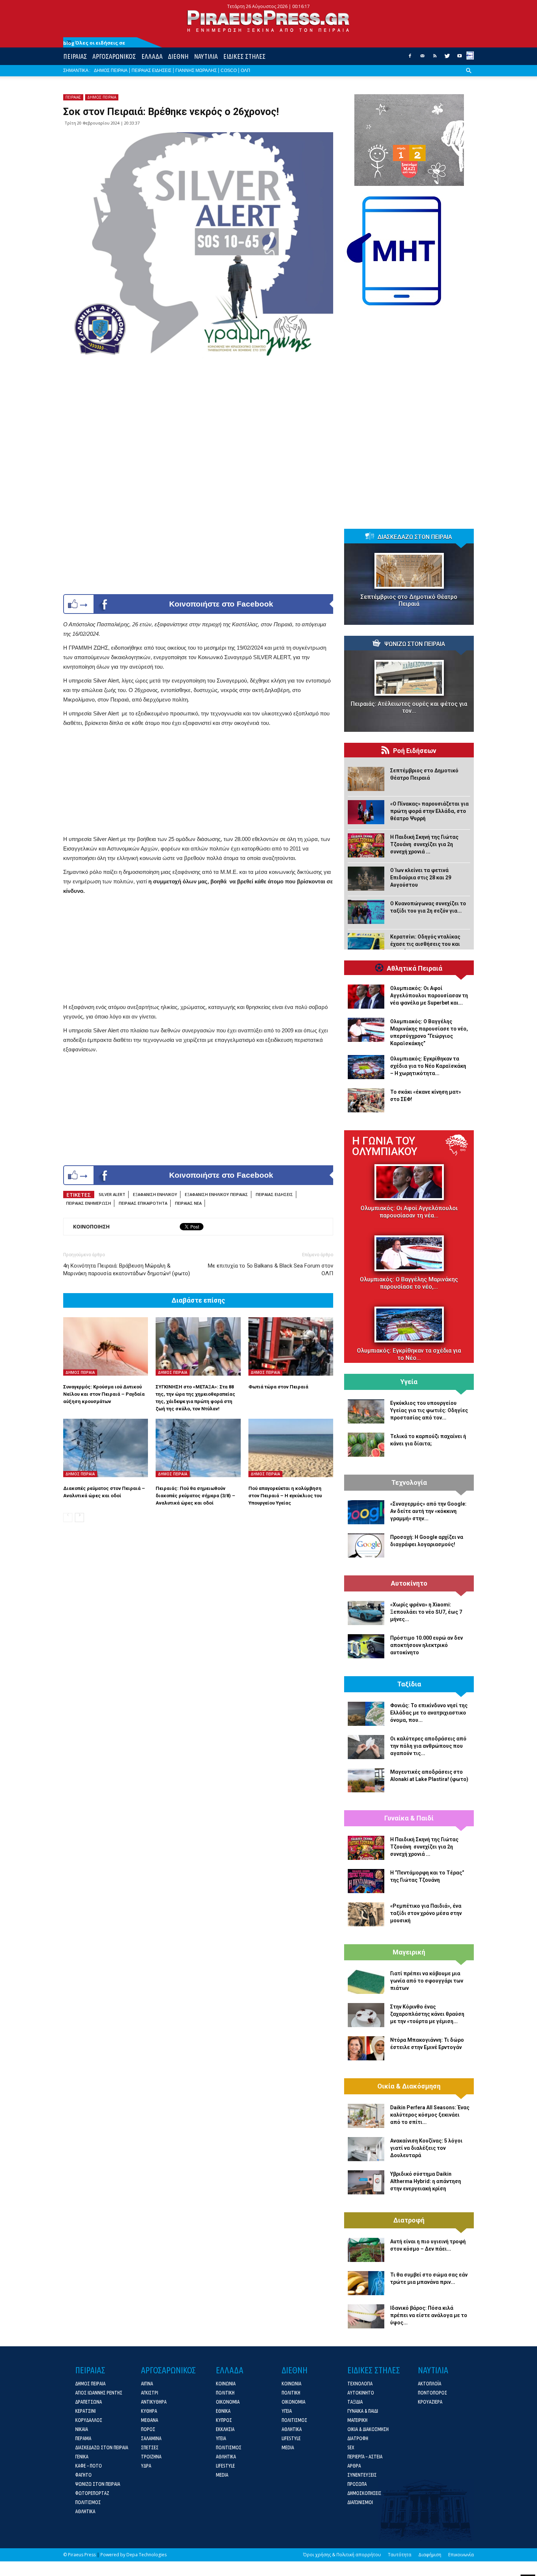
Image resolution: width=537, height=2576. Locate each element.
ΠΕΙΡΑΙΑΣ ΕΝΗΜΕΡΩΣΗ (89, 1203)
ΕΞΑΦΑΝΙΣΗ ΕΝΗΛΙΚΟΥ (155, 1194)
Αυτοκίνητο (409, 1583)
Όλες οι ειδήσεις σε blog (94, 43)
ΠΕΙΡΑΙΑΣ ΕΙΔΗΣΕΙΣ (151, 70)
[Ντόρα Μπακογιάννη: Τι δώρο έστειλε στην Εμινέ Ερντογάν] (366, 2048)
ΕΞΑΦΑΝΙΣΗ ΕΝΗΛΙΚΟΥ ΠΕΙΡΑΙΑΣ (216, 1194)
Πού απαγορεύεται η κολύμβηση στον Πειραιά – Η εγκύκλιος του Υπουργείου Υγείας (285, 1496)
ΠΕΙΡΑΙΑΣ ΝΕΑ (188, 1203)
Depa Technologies (146, 2555)
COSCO (229, 70)
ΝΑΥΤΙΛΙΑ (206, 56)
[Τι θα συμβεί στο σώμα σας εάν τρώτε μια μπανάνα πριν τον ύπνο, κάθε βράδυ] (366, 2283)
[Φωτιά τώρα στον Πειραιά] (291, 1346)
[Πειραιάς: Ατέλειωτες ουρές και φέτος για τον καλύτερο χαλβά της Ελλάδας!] (409, 678)
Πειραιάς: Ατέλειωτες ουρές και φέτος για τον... (409, 707)
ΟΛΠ (245, 70)
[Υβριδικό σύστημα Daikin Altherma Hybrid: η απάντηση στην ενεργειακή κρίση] (366, 2182)
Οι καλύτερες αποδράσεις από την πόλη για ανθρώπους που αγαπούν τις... (428, 1746)
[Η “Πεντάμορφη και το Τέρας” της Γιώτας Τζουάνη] (366, 1881)
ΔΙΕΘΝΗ (178, 56)
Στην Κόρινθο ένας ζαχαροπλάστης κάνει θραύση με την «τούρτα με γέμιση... (427, 2014)
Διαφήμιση (430, 2555)
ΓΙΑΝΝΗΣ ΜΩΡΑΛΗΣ (196, 70)
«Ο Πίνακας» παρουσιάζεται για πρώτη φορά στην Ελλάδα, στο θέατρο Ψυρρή (429, 811)
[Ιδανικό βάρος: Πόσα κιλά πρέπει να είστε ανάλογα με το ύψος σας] (366, 2316)
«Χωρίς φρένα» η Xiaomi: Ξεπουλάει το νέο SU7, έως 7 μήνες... (426, 1612)
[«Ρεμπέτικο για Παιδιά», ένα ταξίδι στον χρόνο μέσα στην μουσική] (366, 1914)
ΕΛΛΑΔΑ (152, 56)
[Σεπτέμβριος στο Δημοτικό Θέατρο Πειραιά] (409, 571)
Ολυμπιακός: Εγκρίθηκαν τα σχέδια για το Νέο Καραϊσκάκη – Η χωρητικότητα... (428, 1066)
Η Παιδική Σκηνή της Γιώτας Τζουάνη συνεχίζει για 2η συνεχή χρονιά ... (424, 844)
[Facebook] (410, 58)
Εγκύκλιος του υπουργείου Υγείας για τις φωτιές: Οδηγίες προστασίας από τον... (429, 1410)
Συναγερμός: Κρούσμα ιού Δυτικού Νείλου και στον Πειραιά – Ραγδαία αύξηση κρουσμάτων (104, 1394)
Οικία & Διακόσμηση (409, 2086)
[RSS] (435, 58)
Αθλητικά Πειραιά (415, 968)
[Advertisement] (198, 783)
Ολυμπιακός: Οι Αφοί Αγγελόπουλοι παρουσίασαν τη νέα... (409, 1212)
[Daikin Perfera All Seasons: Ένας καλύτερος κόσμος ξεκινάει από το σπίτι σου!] (366, 2116)
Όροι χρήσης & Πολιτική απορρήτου (342, 2555)
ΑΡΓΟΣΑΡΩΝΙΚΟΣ (114, 56)
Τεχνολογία (409, 1483)
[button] (469, 76)
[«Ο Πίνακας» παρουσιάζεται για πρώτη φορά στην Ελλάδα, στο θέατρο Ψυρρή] (366, 812)
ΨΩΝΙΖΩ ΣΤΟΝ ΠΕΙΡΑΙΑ (415, 644)
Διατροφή (409, 2220)
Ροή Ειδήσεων (415, 751)
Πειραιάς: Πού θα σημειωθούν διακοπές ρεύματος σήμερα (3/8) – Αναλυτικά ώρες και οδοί (195, 1496)
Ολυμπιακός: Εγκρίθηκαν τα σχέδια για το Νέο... (409, 1354)
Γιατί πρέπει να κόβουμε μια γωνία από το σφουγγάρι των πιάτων (427, 1981)
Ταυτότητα (400, 2555)
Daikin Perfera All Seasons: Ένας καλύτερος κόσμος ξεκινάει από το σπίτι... (430, 2115)
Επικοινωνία (461, 2555)
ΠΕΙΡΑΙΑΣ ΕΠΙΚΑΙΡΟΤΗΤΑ (143, 1203)
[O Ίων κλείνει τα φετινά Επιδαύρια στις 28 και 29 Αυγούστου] (366, 879)
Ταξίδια (409, 1684)
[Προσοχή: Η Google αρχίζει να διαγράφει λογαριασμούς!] (366, 1545)
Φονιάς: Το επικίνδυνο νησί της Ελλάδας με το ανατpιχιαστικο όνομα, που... (429, 1713)
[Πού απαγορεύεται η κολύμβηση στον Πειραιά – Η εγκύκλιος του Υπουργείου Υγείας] (291, 1448)
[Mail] (422, 58)
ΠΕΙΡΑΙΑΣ (75, 56)
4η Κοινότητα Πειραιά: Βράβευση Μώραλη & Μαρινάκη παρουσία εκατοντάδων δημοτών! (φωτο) (127, 1270)
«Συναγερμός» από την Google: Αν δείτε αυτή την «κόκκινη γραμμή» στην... (428, 1511)
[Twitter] (447, 58)
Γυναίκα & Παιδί (409, 1818)
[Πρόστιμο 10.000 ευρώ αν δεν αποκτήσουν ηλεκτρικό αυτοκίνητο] (366, 1646)
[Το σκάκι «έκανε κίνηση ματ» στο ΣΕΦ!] (366, 1100)
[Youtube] (460, 58)
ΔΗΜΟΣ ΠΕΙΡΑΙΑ (111, 70)
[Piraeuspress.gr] (268, 21)
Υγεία (409, 1382)
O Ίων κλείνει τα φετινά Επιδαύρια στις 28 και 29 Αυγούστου (421, 878)
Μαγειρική (409, 1952)
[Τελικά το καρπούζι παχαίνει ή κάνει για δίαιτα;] (366, 1445)
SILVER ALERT (112, 1194)
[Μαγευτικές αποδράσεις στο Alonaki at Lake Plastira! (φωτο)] (366, 1780)
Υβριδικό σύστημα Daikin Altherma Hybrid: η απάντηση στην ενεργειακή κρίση (426, 2181)
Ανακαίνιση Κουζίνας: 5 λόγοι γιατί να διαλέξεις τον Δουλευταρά (426, 2148)
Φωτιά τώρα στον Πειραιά (278, 1387)
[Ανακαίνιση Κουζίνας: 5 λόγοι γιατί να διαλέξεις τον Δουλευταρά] (366, 2149)
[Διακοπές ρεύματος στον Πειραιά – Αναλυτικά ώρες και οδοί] (106, 1448)
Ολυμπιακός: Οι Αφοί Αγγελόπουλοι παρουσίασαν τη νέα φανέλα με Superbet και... (429, 995)
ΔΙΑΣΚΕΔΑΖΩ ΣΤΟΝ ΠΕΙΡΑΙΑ (415, 537)
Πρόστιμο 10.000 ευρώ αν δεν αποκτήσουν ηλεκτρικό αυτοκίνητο (426, 1645)
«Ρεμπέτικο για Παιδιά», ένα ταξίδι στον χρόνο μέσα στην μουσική (426, 1913)
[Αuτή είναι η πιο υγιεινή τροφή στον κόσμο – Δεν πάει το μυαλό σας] (366, 2250)
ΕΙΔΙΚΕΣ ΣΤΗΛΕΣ (244, 56)
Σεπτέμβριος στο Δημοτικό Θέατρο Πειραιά (409, 600)
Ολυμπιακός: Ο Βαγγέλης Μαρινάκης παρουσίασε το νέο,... (409, 1283)
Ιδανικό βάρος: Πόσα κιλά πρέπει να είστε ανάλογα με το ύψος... (429, 2315)
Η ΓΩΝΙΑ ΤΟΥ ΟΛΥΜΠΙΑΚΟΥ (385, 1146)
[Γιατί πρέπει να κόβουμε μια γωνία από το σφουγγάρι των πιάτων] (366, 1982)
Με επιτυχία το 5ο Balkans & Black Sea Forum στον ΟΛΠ (271, 1270)
